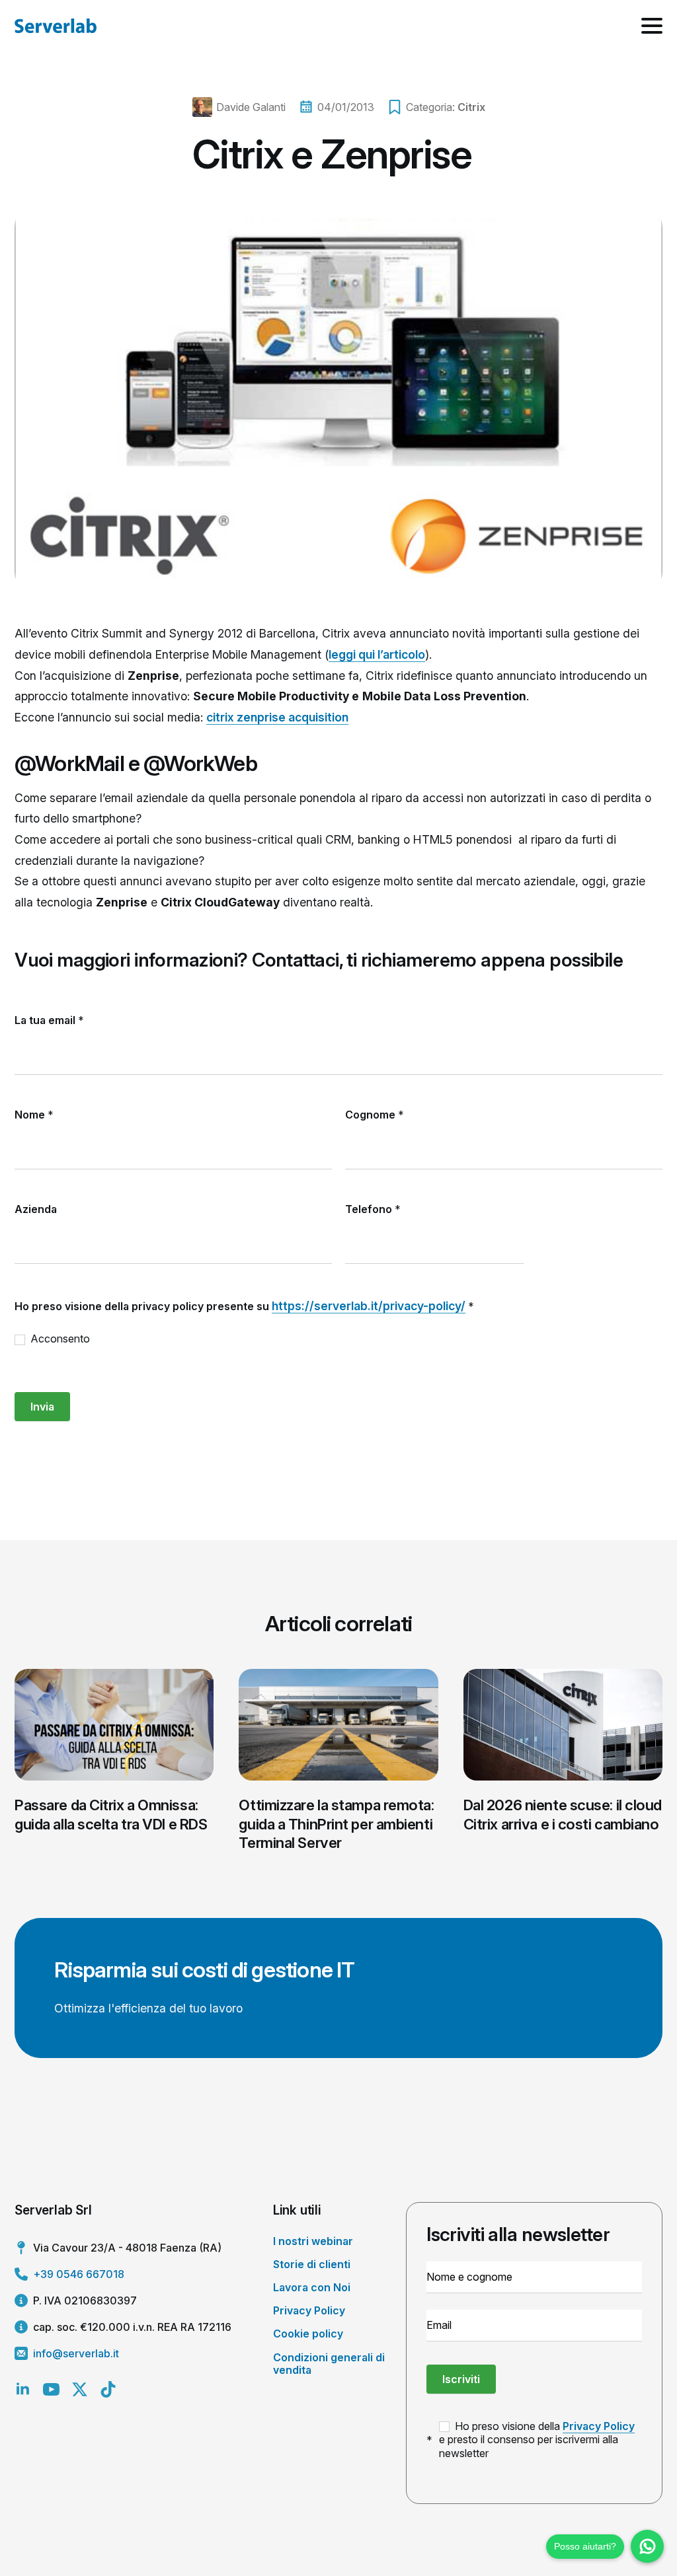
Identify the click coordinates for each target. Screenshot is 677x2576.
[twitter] (80, 2389)
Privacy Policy (309, 2310)
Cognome (375, 1115)
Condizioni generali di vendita (329, 2364)
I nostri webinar (313, 2241)
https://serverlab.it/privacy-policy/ (369, 1306)
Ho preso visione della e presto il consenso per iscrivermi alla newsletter (537, 2440)
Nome (34, 1115)
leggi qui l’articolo (377, 654)
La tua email (49, 1020)
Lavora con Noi (312, 2287)
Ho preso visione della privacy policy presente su (244, 1306)
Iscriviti (461, 2379)
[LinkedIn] (23, 2389)
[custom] (108, 2389)
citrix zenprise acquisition (277, 717)
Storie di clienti (312, 2264)
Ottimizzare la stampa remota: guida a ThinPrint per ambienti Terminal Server (336, 1824)
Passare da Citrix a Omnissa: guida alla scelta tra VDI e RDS (111, 1815)
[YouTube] (51, 2389)
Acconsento (59, 1339)
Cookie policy (308, 2334)
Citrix (471, 107)
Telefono (373, 1209)
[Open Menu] (652, 26)
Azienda (36, 1209)
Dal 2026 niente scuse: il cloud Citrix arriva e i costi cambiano (563, 1815)
